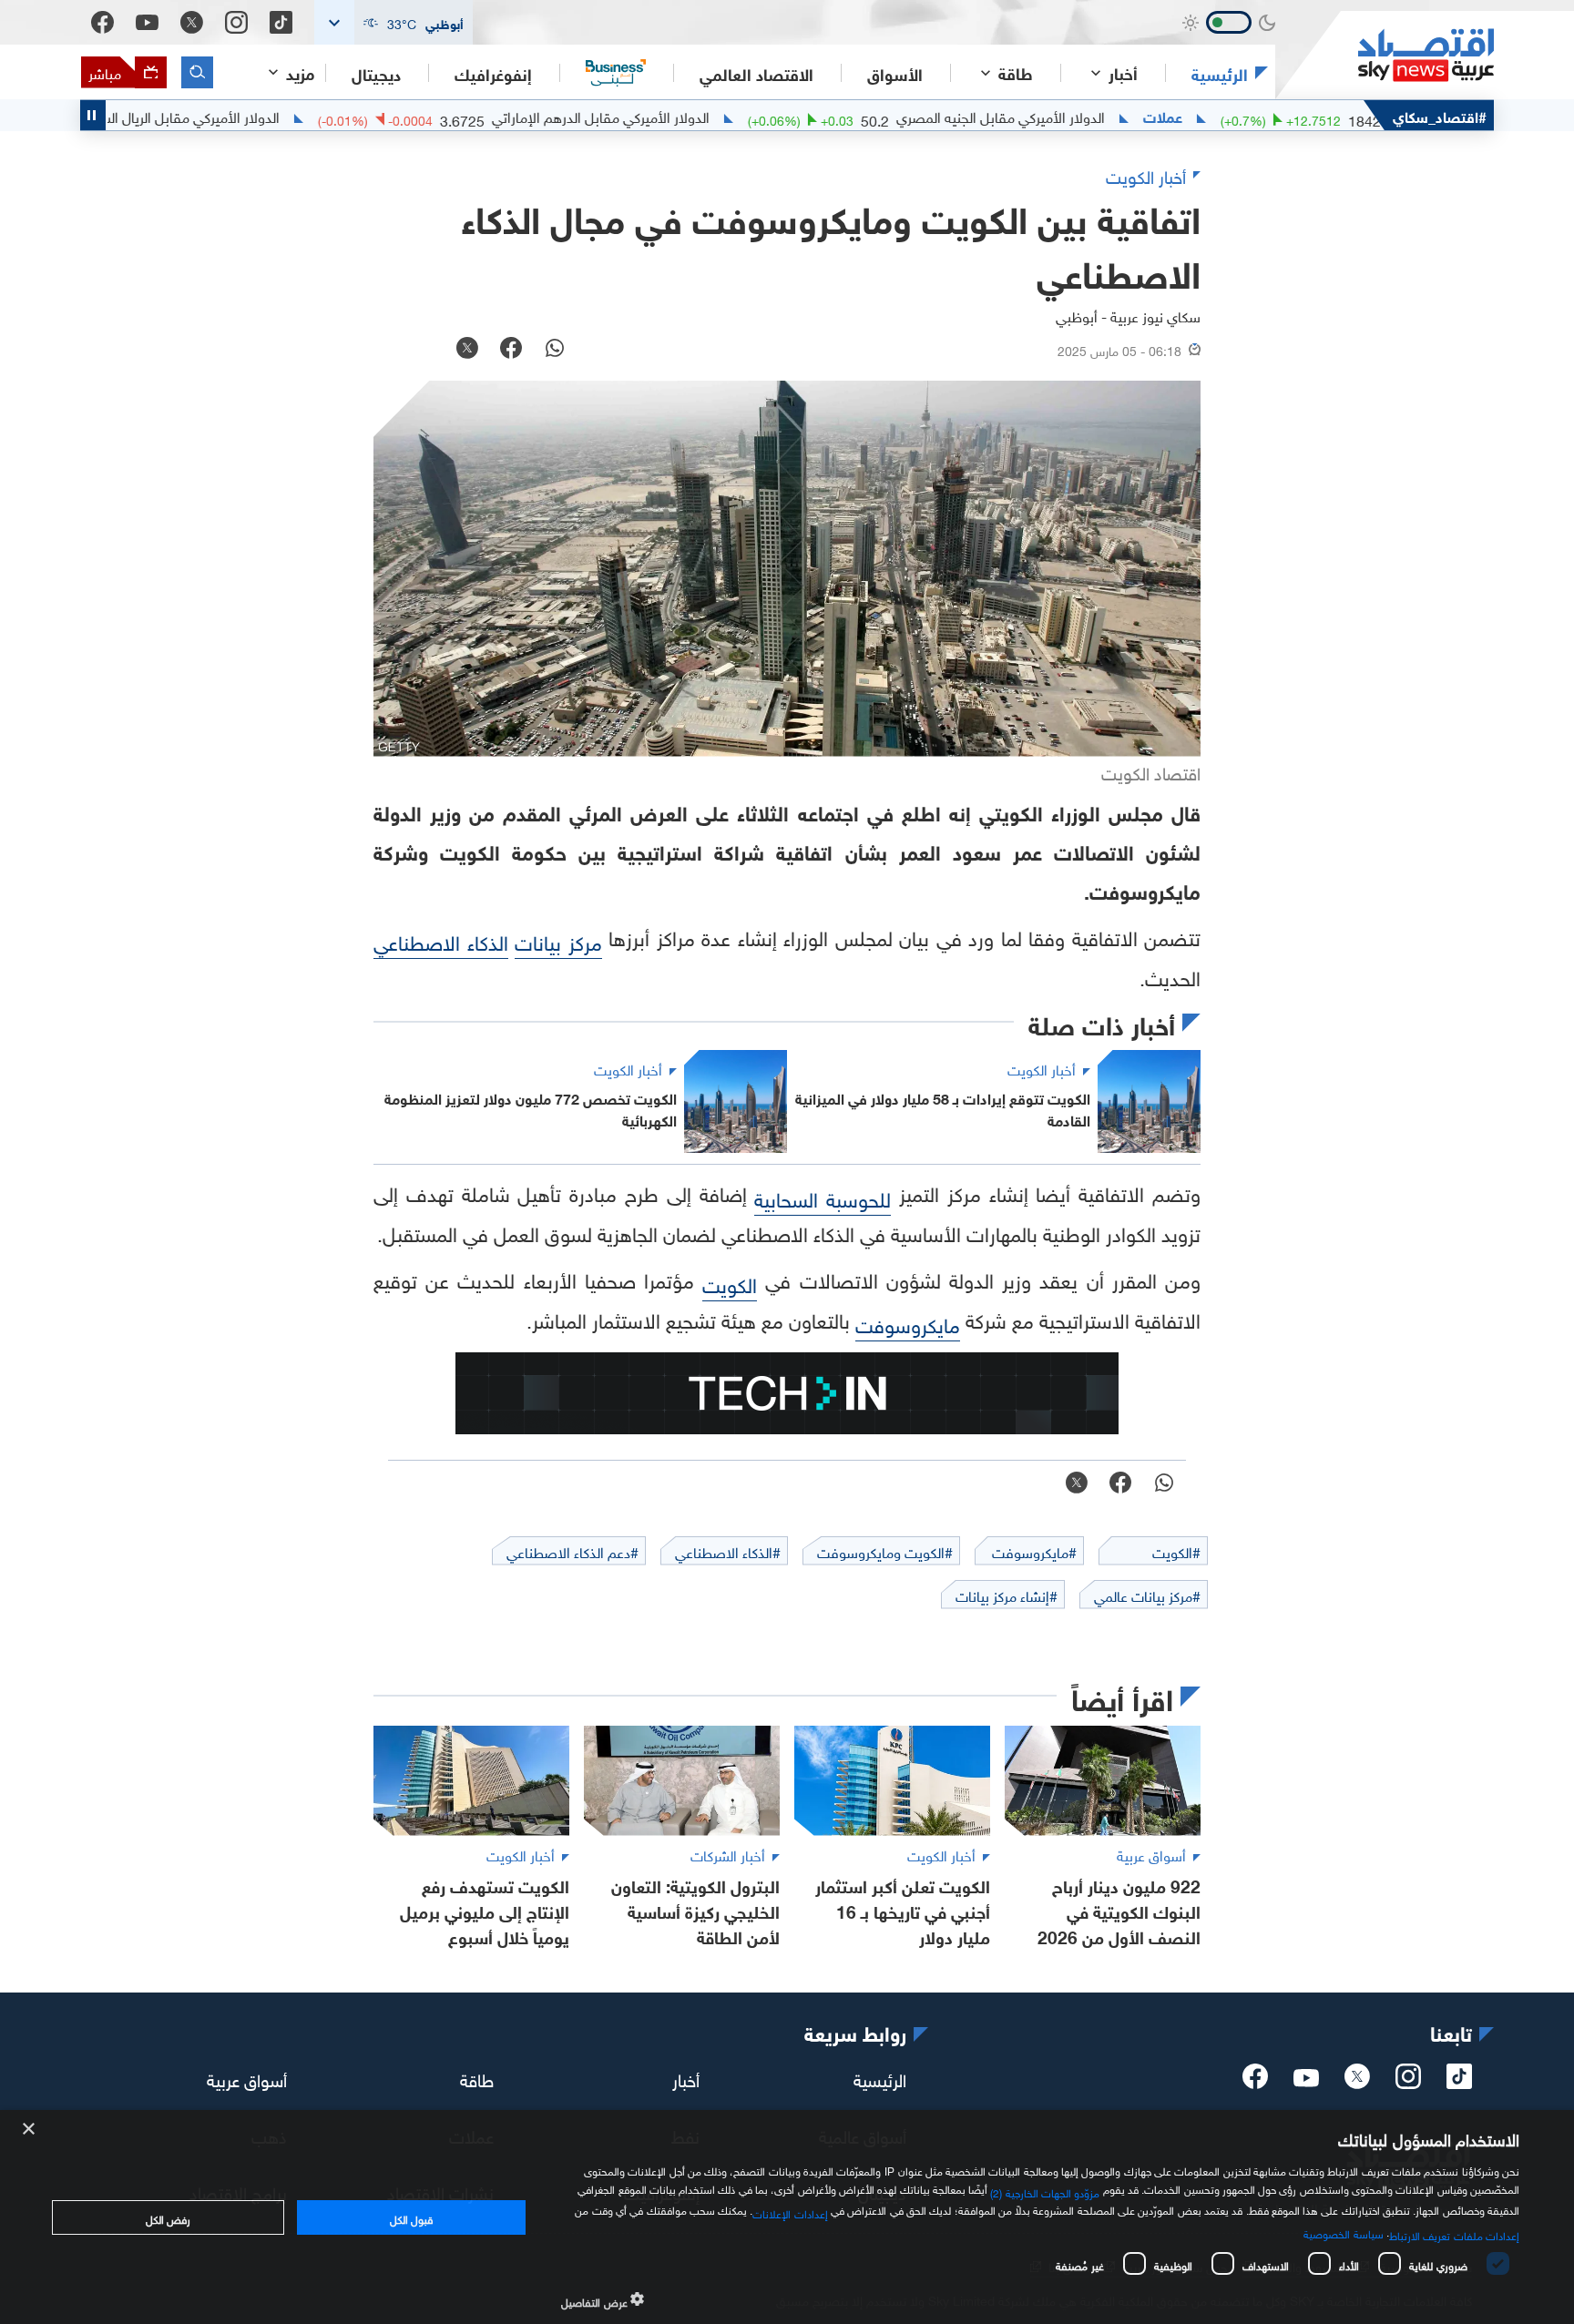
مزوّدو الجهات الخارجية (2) (1045, 2191)
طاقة (477, 2078)
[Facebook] (102, 22)
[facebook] (1255, 2082)
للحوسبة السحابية (823, 1197)
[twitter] (1357, 2082)
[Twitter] (192, 22)
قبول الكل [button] (411, 2217)
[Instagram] (236, 22)
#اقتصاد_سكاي (1440, 115)
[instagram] (1408, 2082)
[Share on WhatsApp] (555, 350)
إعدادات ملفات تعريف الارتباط (1454, 2234)
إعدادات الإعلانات (790, 2212)
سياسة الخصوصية (1343, 2232)
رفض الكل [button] (168, 2217)
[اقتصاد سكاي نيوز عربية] (1385, 55)
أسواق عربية (247, 2078)
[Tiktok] (281, 22)
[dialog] (787, 2217)
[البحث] (197, 72)
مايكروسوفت (908, 1323)
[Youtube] (147, 23)
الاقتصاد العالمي (756, 73)
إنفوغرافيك (493, 73)
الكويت (730, 1283)
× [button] (30, 2130)
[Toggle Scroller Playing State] (93, 115)
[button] (393, 22)
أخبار (686, 2078)
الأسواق (895, 73)
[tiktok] (1459, 2082)
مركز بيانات (558, 940)
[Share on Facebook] (511, 350)
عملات (1233, 116)
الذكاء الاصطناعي (441, 940)
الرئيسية (1220, 73)
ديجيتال (376, 73)
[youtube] (1306, 2080)
